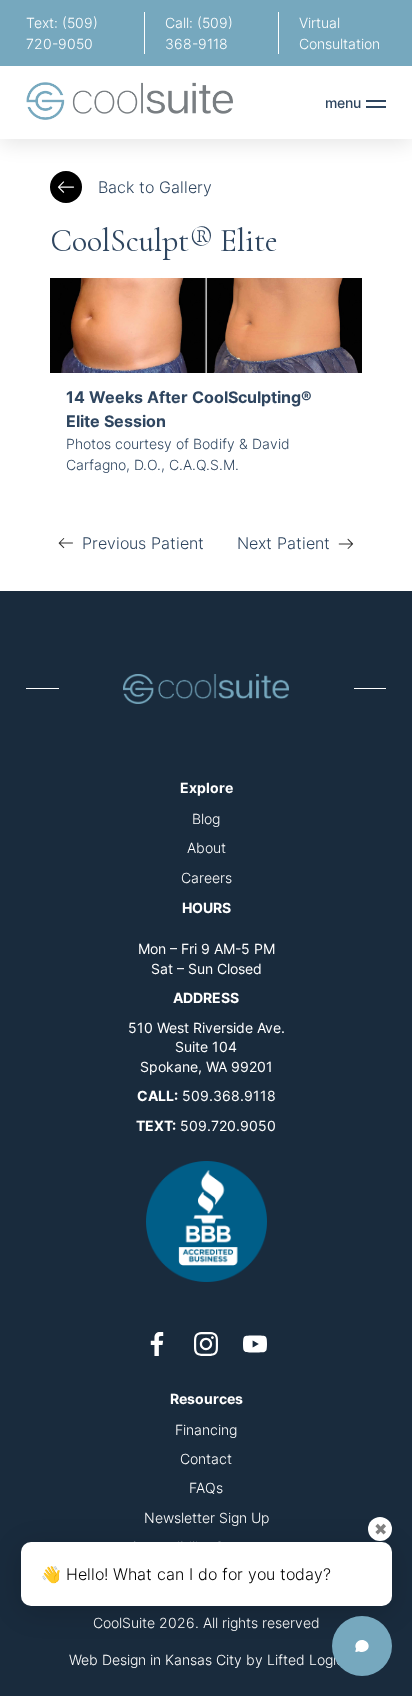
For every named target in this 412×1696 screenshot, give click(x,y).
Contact (206, 1458)
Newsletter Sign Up (206, 1517)
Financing (206, 1429)
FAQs (206, 1487)
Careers (206, 877)
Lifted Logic (305, 1659)
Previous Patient (143, 543)
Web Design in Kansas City (155, 1659)
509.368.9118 (229, 1095)
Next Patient (283, 543)
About (206, 847)
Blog (206, 818)
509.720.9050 (228, 1125)
